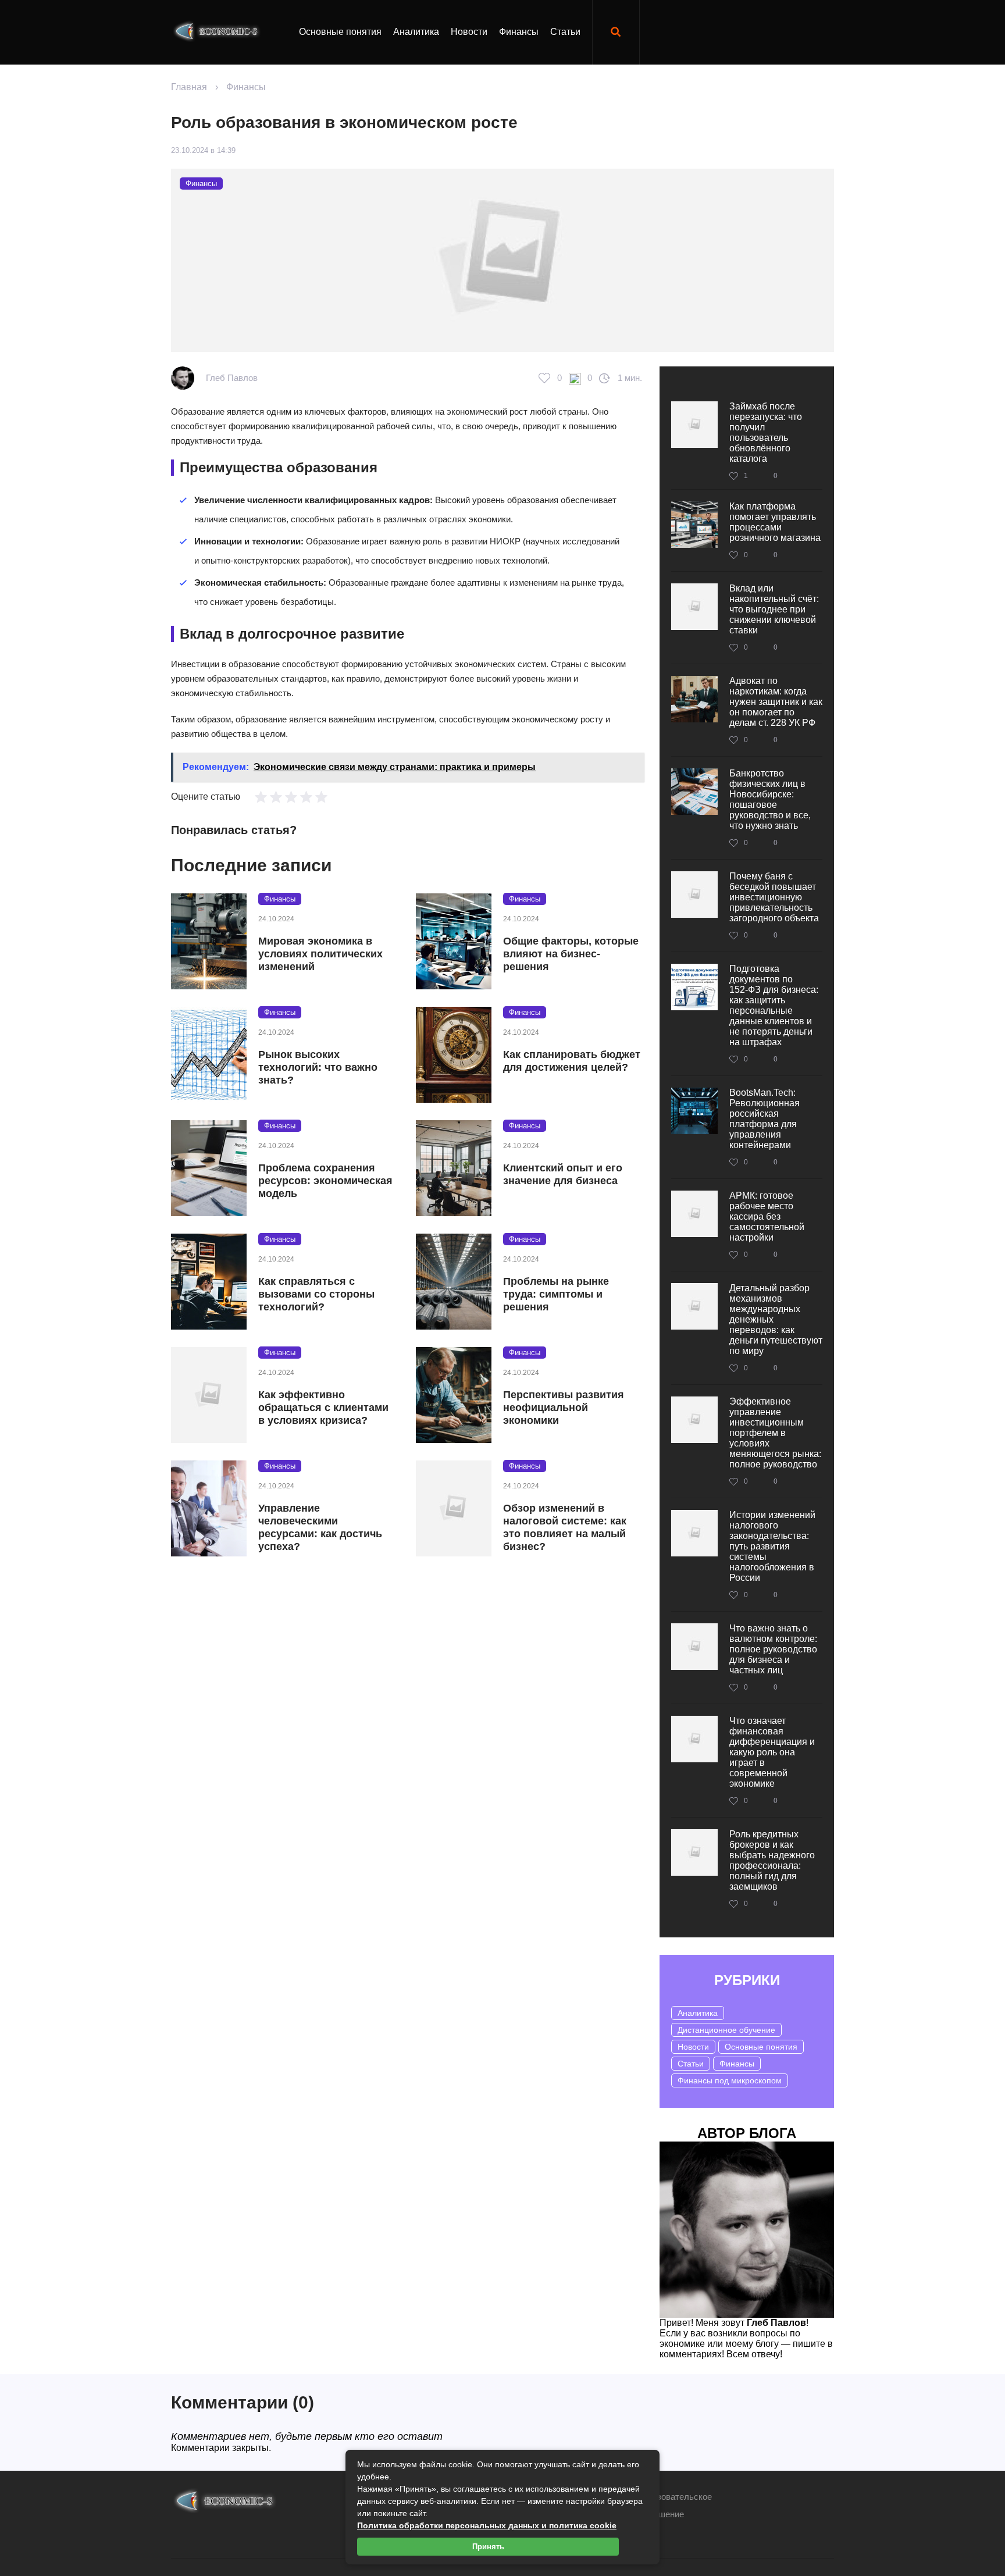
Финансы (519, 32)
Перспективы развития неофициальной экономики (564, 1408)
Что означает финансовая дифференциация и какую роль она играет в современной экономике (772, 1752)
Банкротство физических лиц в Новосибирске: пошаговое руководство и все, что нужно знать (770, 799)
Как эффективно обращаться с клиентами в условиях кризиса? (323, 1408)
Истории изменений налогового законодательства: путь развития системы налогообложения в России (772, 1546)
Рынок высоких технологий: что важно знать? (318, 1067)
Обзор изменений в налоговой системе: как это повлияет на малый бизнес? (565, 1527)
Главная (189, 87)
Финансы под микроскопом (730, 2080)
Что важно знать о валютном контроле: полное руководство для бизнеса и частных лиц (773, 1649)
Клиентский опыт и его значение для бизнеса (563, 1174)
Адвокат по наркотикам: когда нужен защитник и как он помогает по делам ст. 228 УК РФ (776, 702)
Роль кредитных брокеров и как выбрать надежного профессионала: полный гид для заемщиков (772, 1860)
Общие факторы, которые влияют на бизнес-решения (571, 954)
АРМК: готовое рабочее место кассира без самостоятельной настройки (767, 1216)
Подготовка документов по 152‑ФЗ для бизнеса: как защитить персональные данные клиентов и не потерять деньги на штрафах (774, 1005)
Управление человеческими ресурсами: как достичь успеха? (320, 1527)
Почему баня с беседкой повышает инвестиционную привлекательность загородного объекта (774, 897)
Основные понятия (340, 32)
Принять (488, 2547)
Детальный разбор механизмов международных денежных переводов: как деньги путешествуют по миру (776, 1319)
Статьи (565, 32)
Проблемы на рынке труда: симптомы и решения (556, 1294)
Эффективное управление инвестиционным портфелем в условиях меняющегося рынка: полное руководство (775, 1433)
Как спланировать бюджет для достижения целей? (572, 1061)
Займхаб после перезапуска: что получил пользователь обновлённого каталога (766, 432)
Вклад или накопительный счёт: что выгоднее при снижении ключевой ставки (774, 609)
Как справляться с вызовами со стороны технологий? (316, 1294)
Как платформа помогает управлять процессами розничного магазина (775, 522)
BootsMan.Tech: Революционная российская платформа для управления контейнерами (765, 1119)
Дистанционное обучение (726, 2030)
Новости (469, 32)
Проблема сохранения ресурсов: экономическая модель (325, 1181)
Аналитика (416, 32)
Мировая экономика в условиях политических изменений (320, 954)
